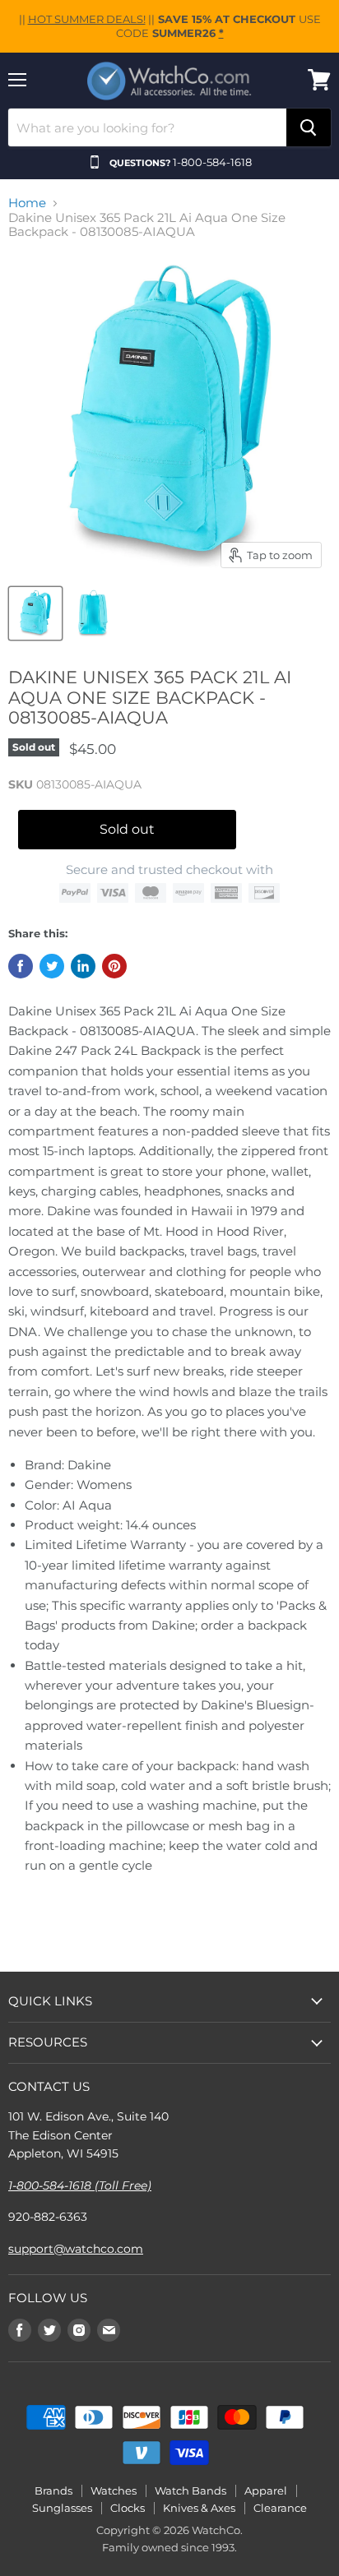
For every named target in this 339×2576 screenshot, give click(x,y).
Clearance (280, 2508)
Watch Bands (190, 2490)
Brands (53, 2490)
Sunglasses (62, 2508)
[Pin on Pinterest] (114, 966)
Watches (114, 2490)
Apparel (266, 2490)
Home (27, 203)
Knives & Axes (199, 2508)
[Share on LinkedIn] (83, 966)
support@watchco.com (76, 2249)
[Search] (309, 127)
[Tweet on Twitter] (52, 966)
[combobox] (147, 127)
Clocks (128, 2508)
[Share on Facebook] (21, 966)
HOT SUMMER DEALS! (87, 19)
